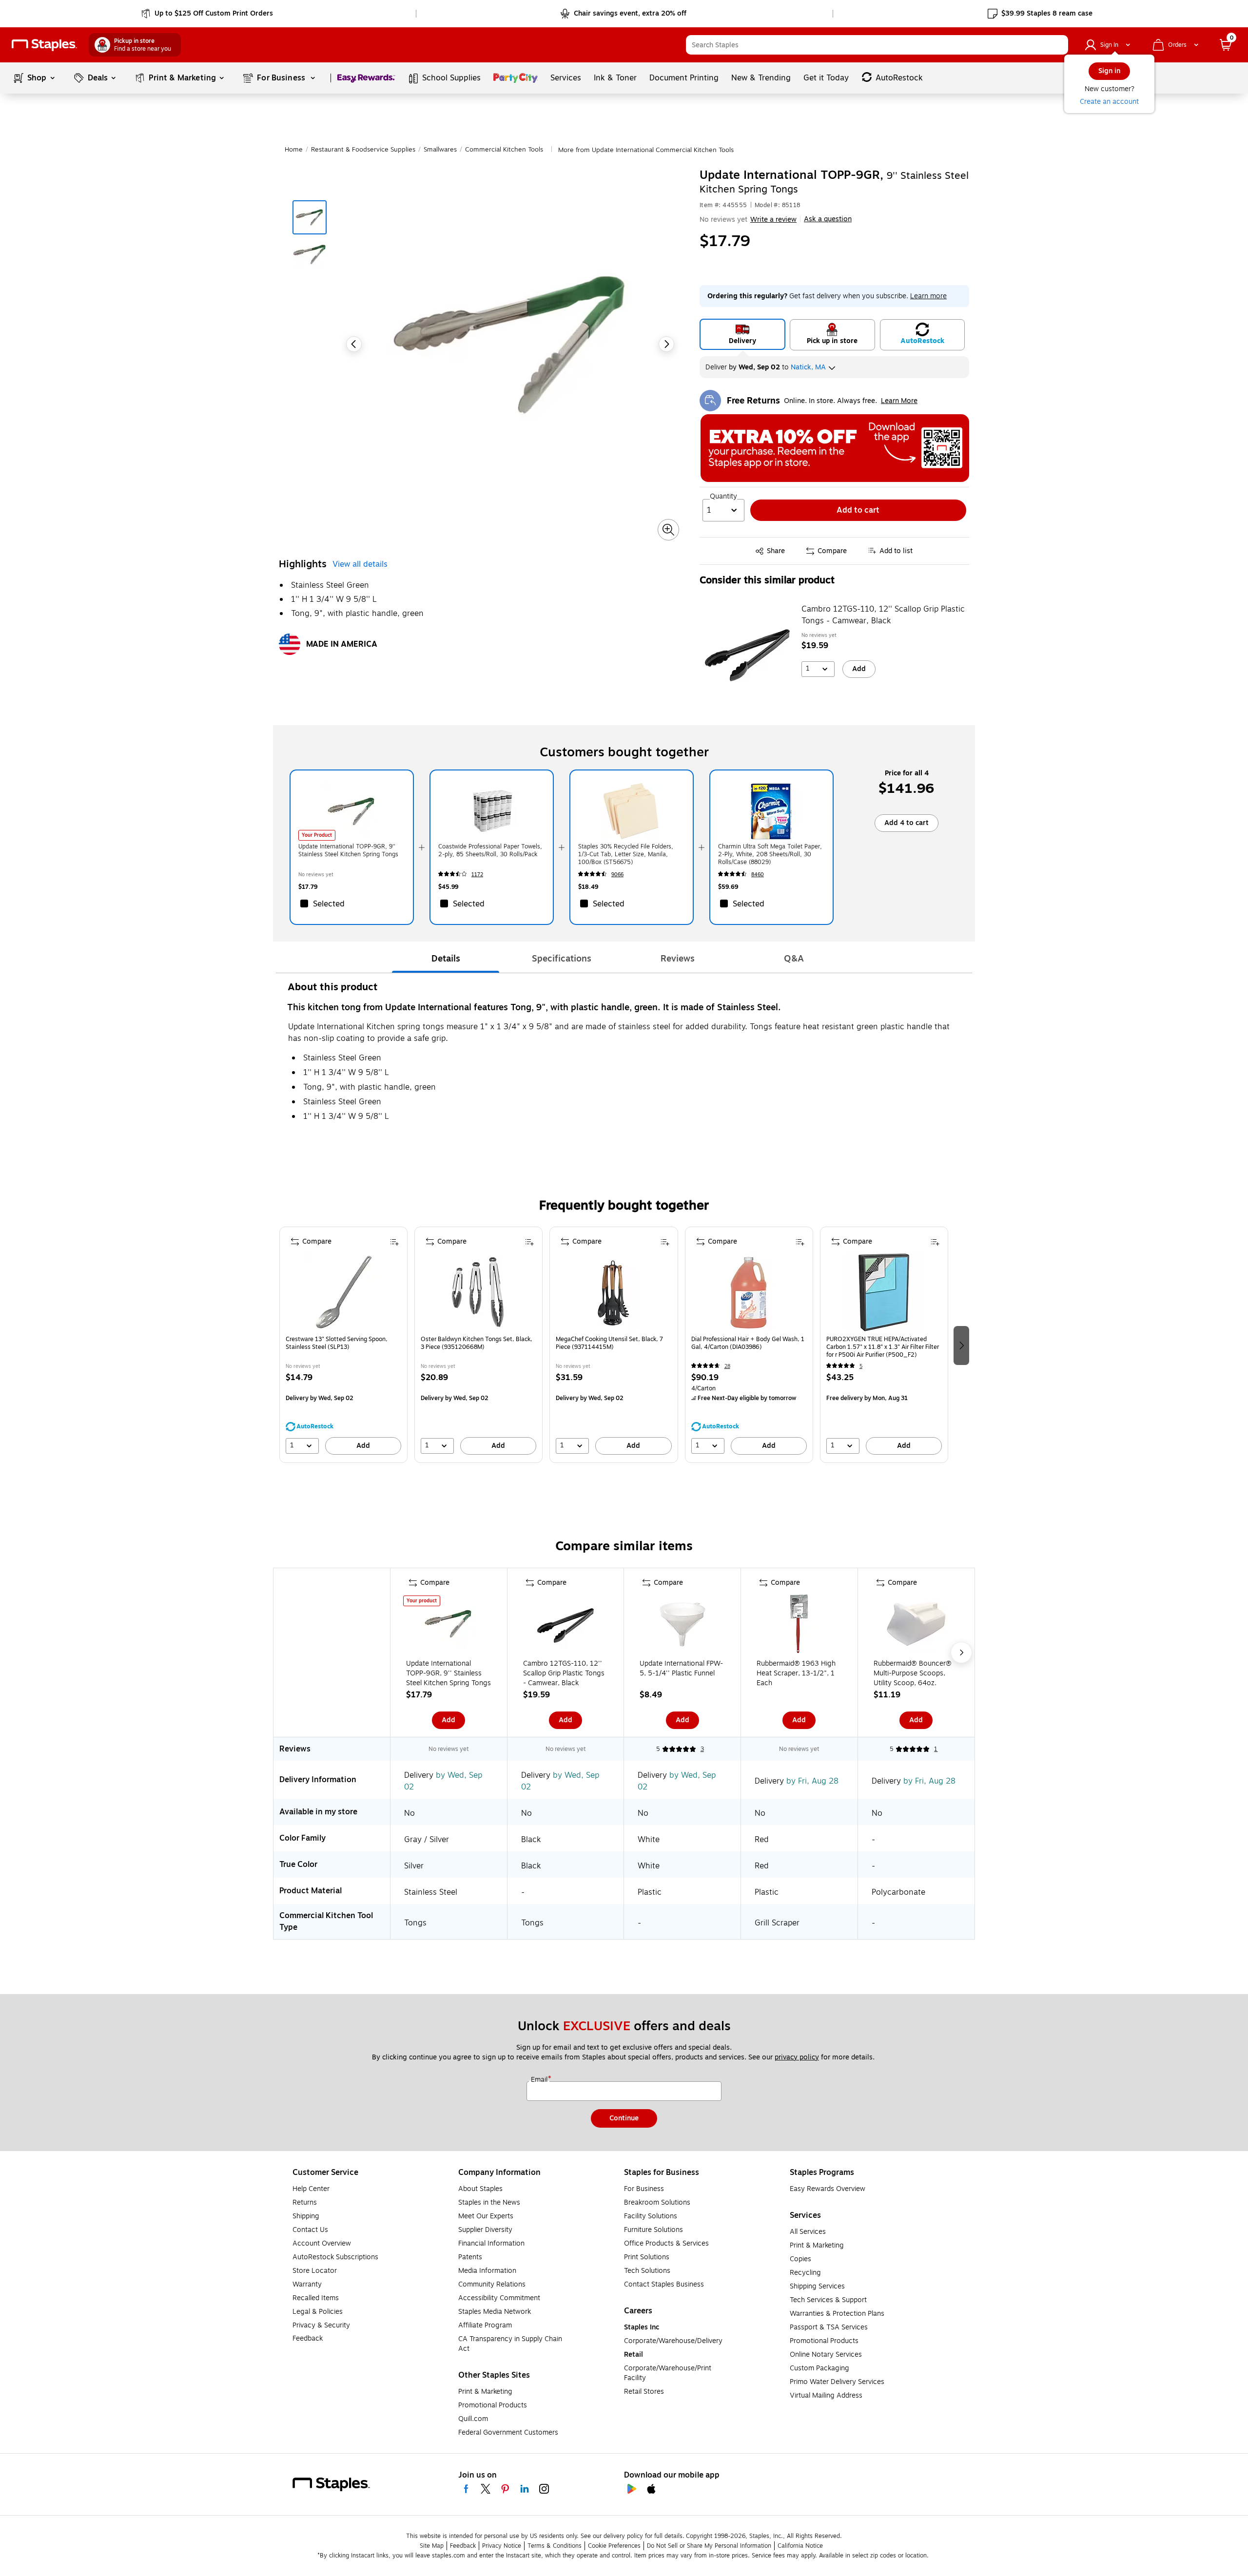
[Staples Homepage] (44, 45)
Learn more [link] (928, 296)
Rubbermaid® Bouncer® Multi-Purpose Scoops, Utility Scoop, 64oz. (913, 1673)
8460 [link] (758, 875)
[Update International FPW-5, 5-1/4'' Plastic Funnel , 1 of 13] (682, 1626)
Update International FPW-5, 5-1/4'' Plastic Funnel (681, 1669)
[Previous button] (354, 344)
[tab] (446, 959)
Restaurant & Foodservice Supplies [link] (363, 150)
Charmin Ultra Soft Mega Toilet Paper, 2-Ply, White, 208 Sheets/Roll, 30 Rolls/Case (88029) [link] (770, 854)
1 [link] (936, 1749)
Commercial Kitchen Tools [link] (504, 150)
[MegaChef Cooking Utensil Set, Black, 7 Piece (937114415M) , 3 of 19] (614, 1292)
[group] (343, 1345)
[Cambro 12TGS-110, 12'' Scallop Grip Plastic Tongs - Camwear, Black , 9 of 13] (565, 1626)
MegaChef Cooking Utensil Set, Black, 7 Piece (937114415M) (609, 1343)
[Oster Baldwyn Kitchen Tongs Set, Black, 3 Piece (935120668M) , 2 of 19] (479, 1292)
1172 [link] (477, 875)
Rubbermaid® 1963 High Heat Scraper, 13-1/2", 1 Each (796, 1673)
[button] (1058, 45)
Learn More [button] (899, 401)
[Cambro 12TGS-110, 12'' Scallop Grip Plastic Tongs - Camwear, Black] (747, 653)
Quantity (723, 497)
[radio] (742, 334)
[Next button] (666, 344)
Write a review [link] (773, 220)
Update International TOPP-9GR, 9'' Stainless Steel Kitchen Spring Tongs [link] (348, 850)
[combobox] (877, 45)
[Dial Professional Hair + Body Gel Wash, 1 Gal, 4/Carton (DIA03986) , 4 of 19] (749, 1292)
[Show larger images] (668, 530)
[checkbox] (352, 904)
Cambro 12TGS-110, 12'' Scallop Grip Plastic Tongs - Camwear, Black (883, 615)
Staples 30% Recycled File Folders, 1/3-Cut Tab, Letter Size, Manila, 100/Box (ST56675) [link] (626, 854)
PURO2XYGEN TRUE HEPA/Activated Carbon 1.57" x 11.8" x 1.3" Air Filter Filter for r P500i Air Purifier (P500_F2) (883, 1347)
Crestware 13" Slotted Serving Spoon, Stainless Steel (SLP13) (337, 1343)
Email (540, 2080)
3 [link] (702, 1749)
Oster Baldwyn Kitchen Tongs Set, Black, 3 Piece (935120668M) (477, 1343)
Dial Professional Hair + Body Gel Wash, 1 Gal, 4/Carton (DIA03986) (748, 1343)
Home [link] (294, 150)
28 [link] (727, 1366)
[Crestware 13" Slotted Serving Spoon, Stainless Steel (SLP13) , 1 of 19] (344, 1292)
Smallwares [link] (440, 150)
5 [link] (861, 1366)
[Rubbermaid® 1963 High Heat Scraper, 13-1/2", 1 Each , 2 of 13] (799, 1626)
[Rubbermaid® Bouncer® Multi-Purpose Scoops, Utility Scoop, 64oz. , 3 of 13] (916, 1626)
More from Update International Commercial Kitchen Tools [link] (646, 150)
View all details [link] (360, 564)
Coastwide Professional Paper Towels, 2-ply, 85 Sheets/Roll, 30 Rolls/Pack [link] (490, 850)
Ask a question (828, 219)
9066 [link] (617, 875)
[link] (208, 14)
